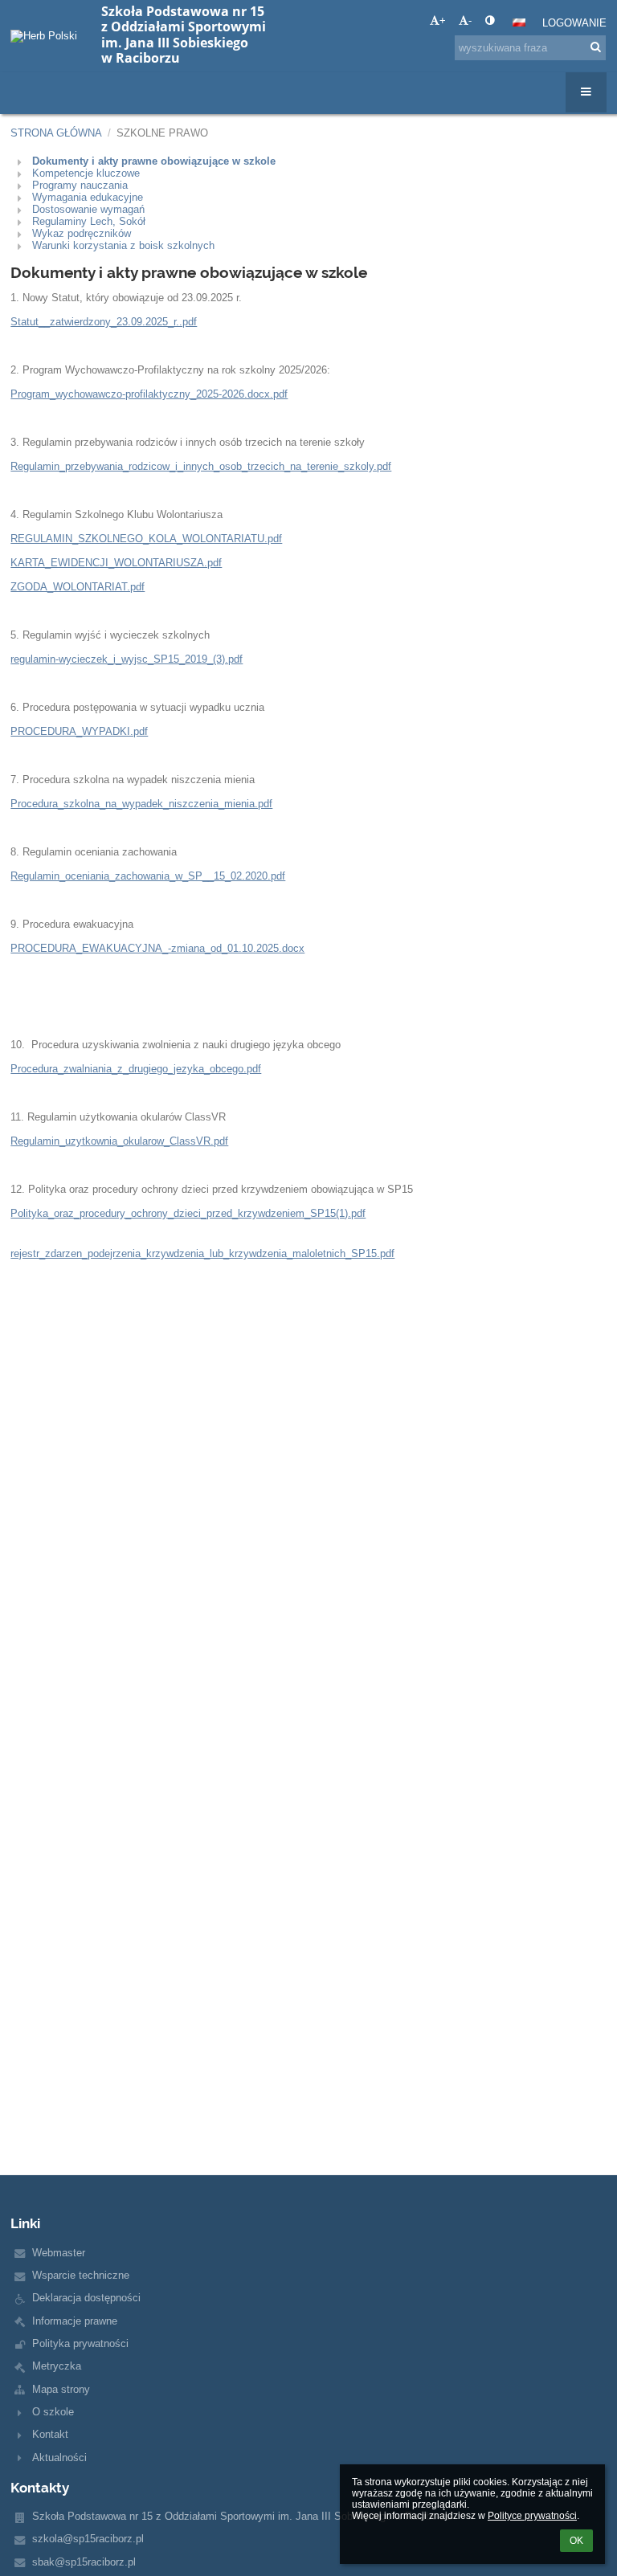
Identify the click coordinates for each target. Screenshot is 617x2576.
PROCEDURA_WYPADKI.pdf (79, 731)
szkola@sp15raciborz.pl (88, 2539)
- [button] (470, 20)
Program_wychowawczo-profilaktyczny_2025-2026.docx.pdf (149, 394)
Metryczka (57, 2366)
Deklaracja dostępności (86, 2298)
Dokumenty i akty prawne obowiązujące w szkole (154, 161)
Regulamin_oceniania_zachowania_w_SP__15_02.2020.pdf (148, 876)
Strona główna (56, 133)
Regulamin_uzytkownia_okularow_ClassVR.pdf (119, 1141)
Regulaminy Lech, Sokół (89, 221)
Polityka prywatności (80, 2343)
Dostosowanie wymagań (88, 209)
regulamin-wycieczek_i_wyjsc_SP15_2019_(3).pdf (127, 659)
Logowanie (574, 23)
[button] (490, 20)
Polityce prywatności (532, 2516)
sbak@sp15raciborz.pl (84, 2562)
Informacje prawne (75, 2321)
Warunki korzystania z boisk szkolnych (123, 245)
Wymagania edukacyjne (88, 197)
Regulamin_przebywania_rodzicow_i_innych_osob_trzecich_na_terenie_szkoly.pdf (201, 466)
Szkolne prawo (162, 133)
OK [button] (576, 2541)
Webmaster (59, 2253)
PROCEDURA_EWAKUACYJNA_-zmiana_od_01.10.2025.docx (157, 948)
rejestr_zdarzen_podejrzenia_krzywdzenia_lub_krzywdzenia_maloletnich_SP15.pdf (202, 1253)
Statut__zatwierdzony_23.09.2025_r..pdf (104, 322)
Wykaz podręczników (82, 233)
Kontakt (50, 2434)
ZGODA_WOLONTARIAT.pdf (78, 587)
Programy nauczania (80, 185)
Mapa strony (61, 2389)
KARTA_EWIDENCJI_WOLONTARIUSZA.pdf (116, 563)
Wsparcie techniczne (81, 2275)
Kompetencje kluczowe (86, 173)
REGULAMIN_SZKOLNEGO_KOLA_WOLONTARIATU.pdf (146, 539)
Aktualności (59, 2458)
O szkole (53, 2412)
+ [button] (443, 20)
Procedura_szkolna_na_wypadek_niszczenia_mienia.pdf (141, 804)
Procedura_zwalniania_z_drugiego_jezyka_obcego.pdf (136, 1069)
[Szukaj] (596, 47)
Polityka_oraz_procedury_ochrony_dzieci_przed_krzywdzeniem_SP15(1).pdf (188, 1213)
